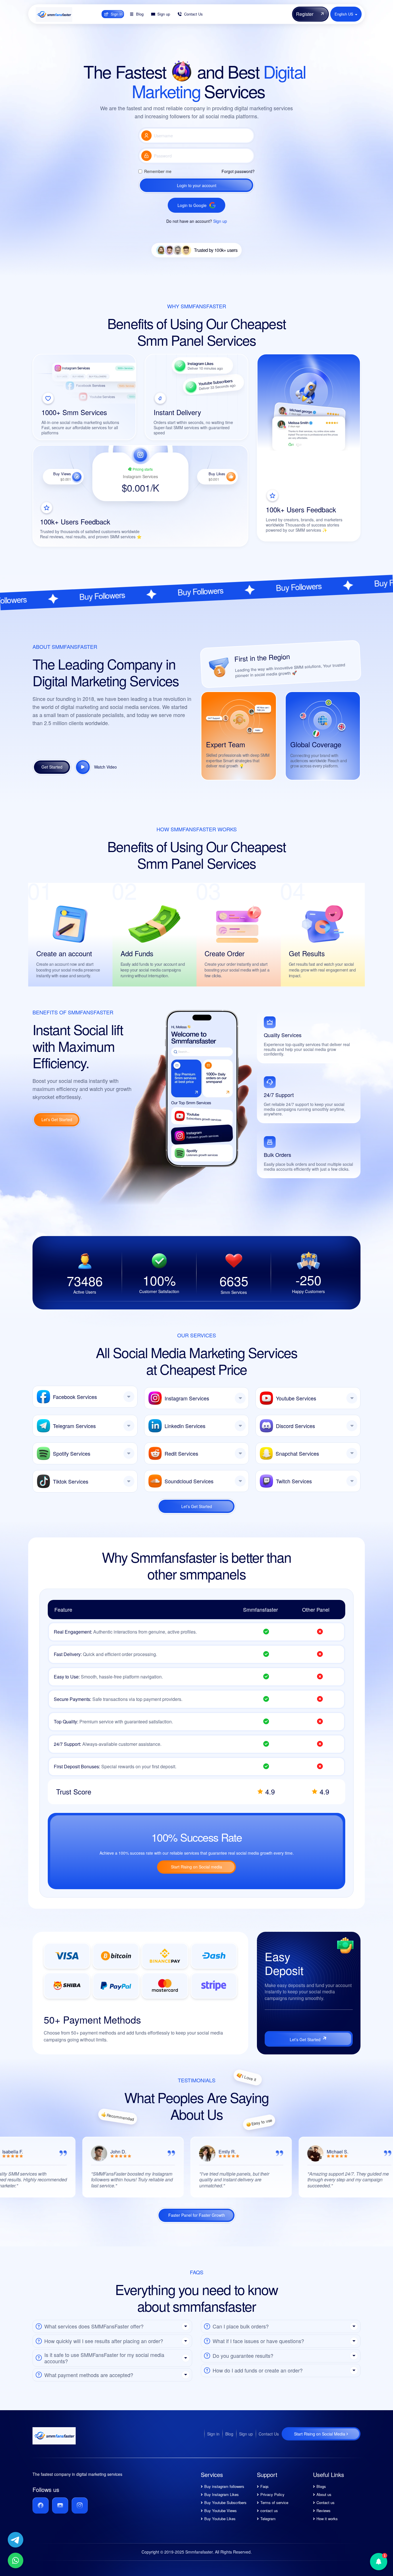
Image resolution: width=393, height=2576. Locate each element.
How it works (327, 2519)
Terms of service (274, 2502)
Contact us (326, 2502)
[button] (112, 2326)
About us (324, 2494)
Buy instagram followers (224, 2486)
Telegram (268, 2519)
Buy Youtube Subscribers (225, 2502)
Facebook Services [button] (75, 1397)
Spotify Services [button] (72, 1453)
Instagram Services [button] (187, 1398)
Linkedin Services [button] (185, 1426)
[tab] (85, 1397)
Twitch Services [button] (294, 1481)
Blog (229, 2434)
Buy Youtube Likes (220, 2519)
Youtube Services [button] (296, 1398)
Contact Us (269, 2434)
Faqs (265, 2486)
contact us (269, 2511)
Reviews (324, 2511)
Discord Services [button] (295, 1426)
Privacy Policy (272, 2494)
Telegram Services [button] (74, 1426)
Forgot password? (238, 171)
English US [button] (345, 14)
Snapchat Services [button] (297, 1453)
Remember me (158, 171)
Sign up (220, 221)
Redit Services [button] (181, 1453)
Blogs (321, 2486)
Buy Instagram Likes (222, 2494)
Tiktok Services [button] (71, 1481)
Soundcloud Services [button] (189, 1481)
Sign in (213, 2434)
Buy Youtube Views (221, 2511)
